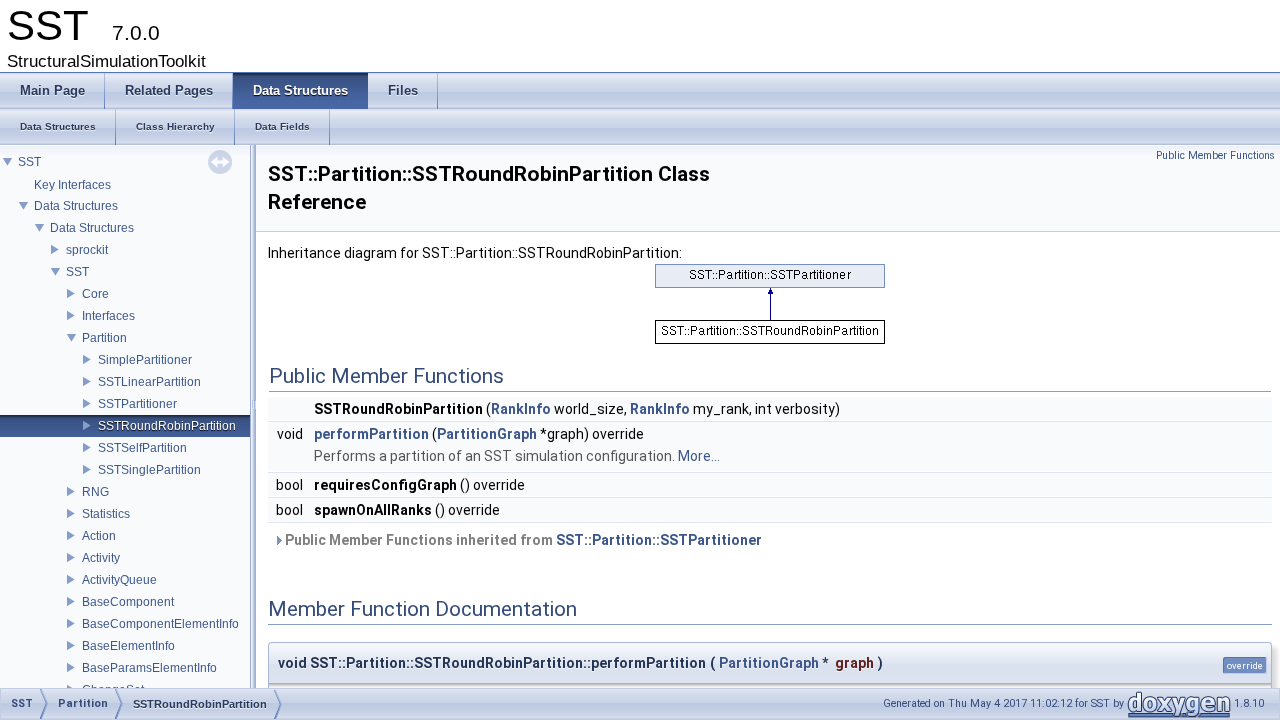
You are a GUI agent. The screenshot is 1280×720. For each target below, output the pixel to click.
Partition (104, 338)
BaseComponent (128, 602)
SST (29, 162)
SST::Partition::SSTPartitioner (659, 540)
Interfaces (108, 316)
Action (99, 536)
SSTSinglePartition (149, 470)
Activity (101, 558)
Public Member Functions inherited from (522, 540)
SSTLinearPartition (149, 382)
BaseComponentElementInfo (160, 624)
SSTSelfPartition (142, 448)
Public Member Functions (1215, 155)
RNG (95, 492)
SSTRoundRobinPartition (167, 426)
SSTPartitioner (137, 404)
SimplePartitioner (145, 360)
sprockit (87, 250)
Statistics (106, 514)
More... (699, 456)
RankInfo (521, 409)
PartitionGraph (487, 434)
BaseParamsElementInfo (149, 668)
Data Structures (76, 206)
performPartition (371, 434)
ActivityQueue (119, 580)
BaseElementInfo (128, 646)
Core (95, 294)
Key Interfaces (72, 185)
